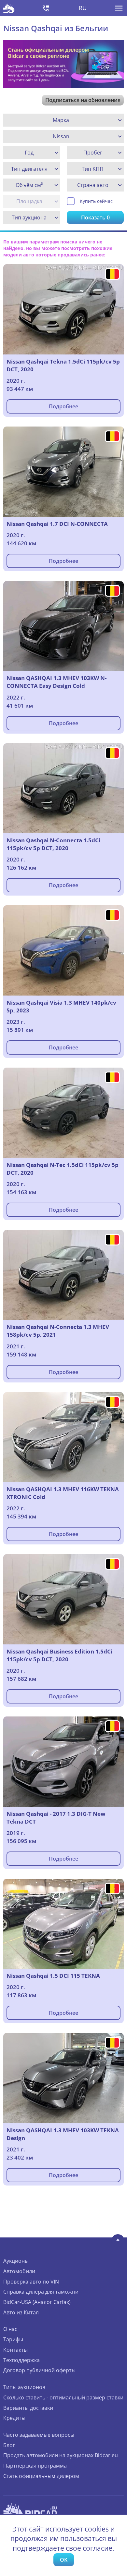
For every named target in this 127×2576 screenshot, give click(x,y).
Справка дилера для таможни (41, 2292)
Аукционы (16, 2261)
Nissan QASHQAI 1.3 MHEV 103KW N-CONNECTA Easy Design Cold (56, 682)
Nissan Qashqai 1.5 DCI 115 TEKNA (53, 1976)
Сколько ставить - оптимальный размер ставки (63, 2397)
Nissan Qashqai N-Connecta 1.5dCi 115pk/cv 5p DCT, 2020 (53, 844)
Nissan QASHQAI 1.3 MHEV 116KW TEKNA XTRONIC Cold (63, 1493)
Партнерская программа (35, 2466)
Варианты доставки (28, 2408)
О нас (10, 2329)
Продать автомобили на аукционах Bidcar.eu (61, 2455)
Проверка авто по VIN (31, 2282)
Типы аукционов (24, 2387)
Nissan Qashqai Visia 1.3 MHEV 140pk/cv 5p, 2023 (61, 1006)
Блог (9, 2445)
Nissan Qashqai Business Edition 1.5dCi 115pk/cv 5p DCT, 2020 (59, 1655)
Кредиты (14, 2418)
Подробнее (63, 406)
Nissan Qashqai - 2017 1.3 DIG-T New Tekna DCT (56, 1818)
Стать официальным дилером (41, 2476)
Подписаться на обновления (83, 100)
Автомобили (19, 2271)
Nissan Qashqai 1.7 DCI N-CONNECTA (57, 524)
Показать (95, 217)
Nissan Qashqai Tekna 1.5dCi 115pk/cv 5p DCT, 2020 (63, 365)
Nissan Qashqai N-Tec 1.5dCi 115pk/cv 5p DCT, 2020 (63, 1169)
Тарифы (13, 2339)
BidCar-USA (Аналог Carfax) (37, 2302)
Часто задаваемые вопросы (39, 2435)
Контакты (15, 2350)
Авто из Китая (21, 2312)
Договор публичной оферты (39, 2370)
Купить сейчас (96, 201)
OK (64, 2560)
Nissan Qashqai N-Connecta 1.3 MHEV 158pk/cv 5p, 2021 (58, 1331)
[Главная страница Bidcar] (9, 8)
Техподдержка (21, 2360)
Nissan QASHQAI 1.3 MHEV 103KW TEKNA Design (63, 2134)
